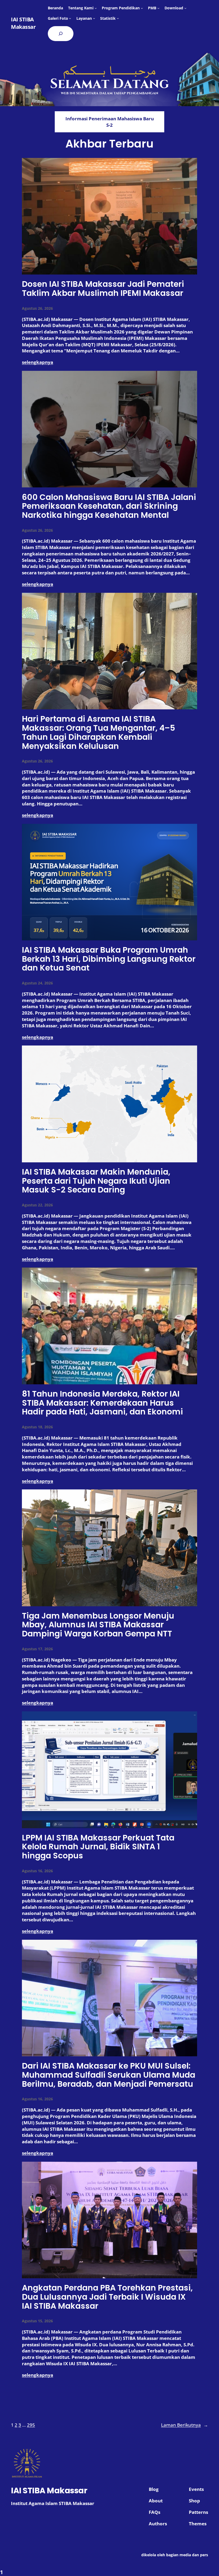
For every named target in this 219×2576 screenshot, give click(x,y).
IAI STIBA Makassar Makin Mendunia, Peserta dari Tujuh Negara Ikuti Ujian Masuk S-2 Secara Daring (96, 1181)
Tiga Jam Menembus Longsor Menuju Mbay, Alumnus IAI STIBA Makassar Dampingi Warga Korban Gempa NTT (98, 1625)
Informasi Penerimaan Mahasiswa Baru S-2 (110, 122)
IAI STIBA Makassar (23, 23)
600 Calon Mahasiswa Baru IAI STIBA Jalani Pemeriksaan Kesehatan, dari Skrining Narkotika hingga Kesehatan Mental (109, 506)
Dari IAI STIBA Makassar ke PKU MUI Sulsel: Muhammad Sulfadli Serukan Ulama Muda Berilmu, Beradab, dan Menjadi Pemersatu (109, 2075)
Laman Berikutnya (185, 2425)
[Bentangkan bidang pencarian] (61, 34)
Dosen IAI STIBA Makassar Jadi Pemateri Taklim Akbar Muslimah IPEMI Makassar (103, 289)
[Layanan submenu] (94, 18)
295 (31, 2425)
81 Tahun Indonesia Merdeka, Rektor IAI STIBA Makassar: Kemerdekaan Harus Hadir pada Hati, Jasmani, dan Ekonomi (102, 1403)
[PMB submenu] (158, 8)
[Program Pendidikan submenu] (142, 8)
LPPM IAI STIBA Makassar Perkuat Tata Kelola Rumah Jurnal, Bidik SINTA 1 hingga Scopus (98, 1847)
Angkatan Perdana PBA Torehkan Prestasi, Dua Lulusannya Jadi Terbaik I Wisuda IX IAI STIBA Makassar (107, 2297)
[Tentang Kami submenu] (96, 8)
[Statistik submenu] (118, 18)
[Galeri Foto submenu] (70, 18)
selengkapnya (38, 362)
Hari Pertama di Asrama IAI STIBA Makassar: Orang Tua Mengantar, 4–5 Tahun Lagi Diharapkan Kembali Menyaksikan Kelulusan (99, 732)
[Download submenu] (185, 8)
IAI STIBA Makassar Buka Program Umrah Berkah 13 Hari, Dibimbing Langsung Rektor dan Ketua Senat (109, 959)
